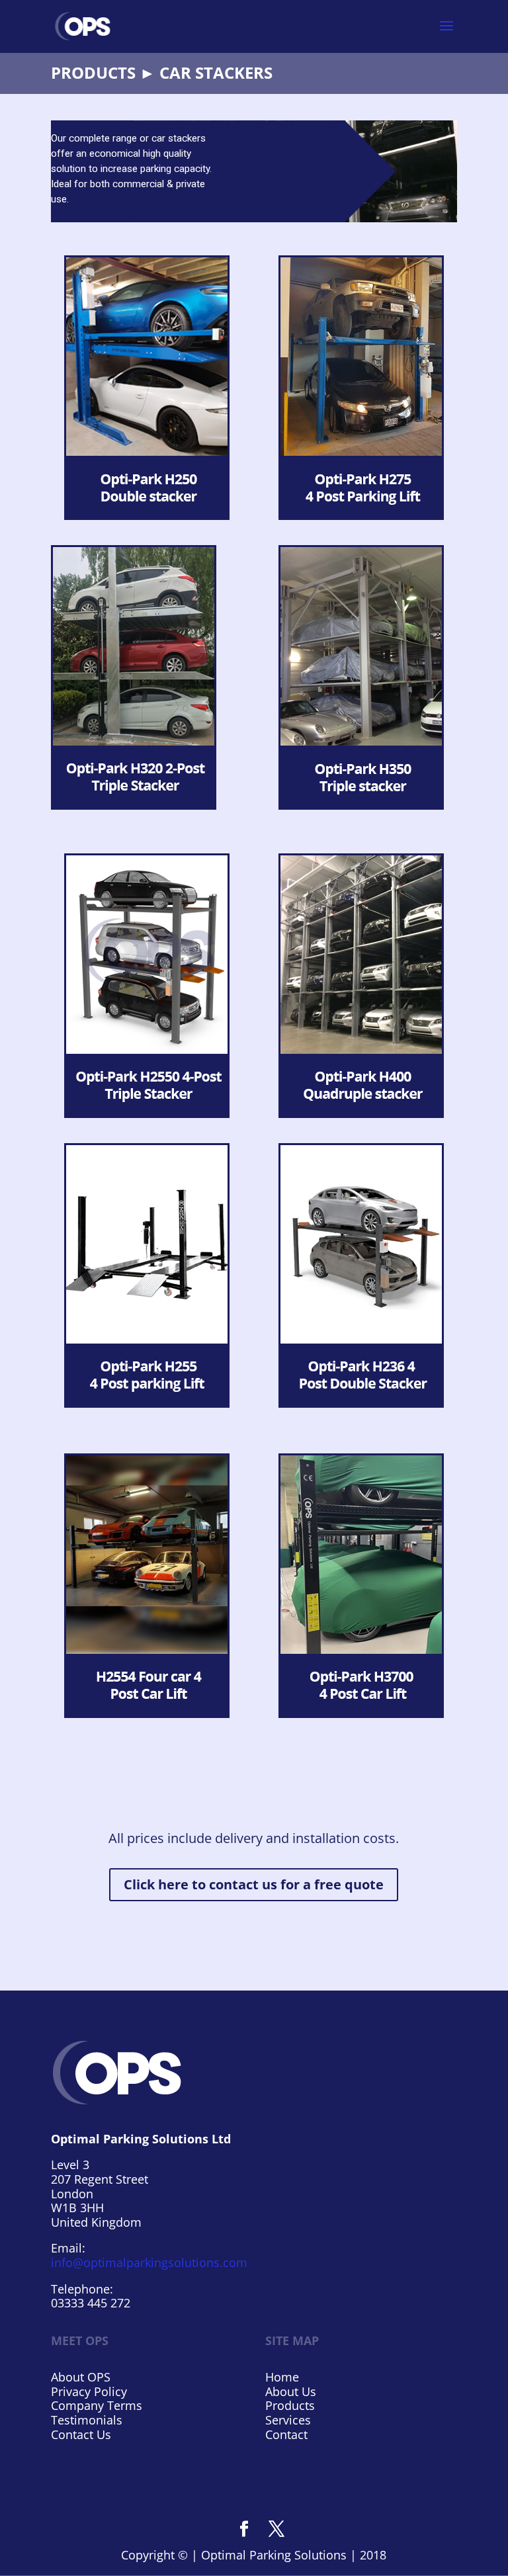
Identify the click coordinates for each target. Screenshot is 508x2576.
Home (282, 2377)
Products (290, 2405)
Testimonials (87, 2420)
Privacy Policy (89, 2391)
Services (288, 2420)
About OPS (81, 2377)
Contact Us (81, 2434)
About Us (291, 2391)
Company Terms (97, 2405)
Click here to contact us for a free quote (254, 1884)
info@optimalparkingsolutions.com (149, 2262)
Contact (286, 2434)
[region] (254, 171)
